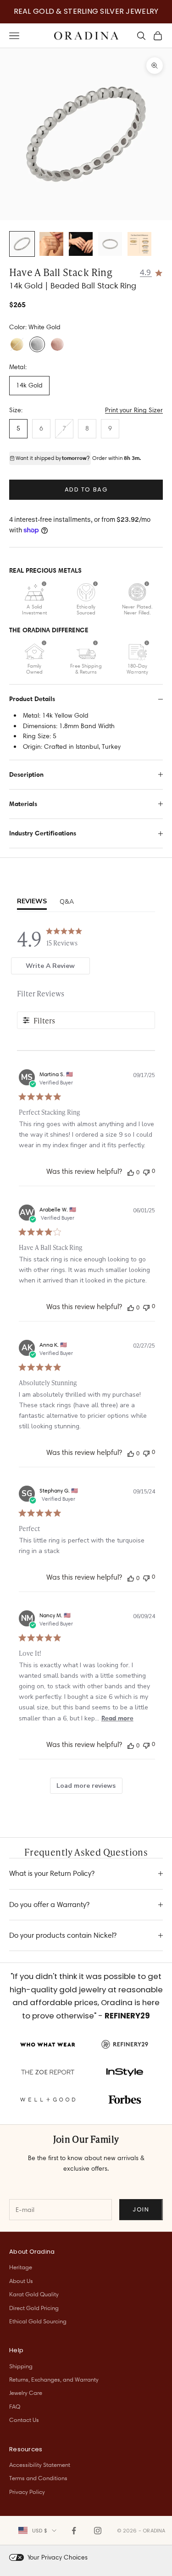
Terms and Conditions (38, 2478)
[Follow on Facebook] (74, 2531)
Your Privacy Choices (58, 2557)
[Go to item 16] (139, 244)
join (141, 2209)
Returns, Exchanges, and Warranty (54, 2379)
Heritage (21, 2267)
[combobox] (37, 2531)
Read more (117, 1718)
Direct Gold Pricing (34, 2308)
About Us (21, 2281)
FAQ (15, 2406)
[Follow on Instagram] (98, 2531)
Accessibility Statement (40, 2465)
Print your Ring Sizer (134, 410)
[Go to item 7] (81, 244)
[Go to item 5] (22, 244)
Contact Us (24, 2420)
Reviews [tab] (32, 901)
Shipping (21, 2366)
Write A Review (50, 966)
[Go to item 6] (51, 244)
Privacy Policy (27, 2492)
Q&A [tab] (67, 902)
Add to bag (86, 489)
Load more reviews (86, 1786)
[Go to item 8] (110, 244)
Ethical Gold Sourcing (38, 2321)
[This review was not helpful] (146, 1171)
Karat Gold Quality (34, 2294)
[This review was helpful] (131, 1172)
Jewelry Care (26, 2393)
